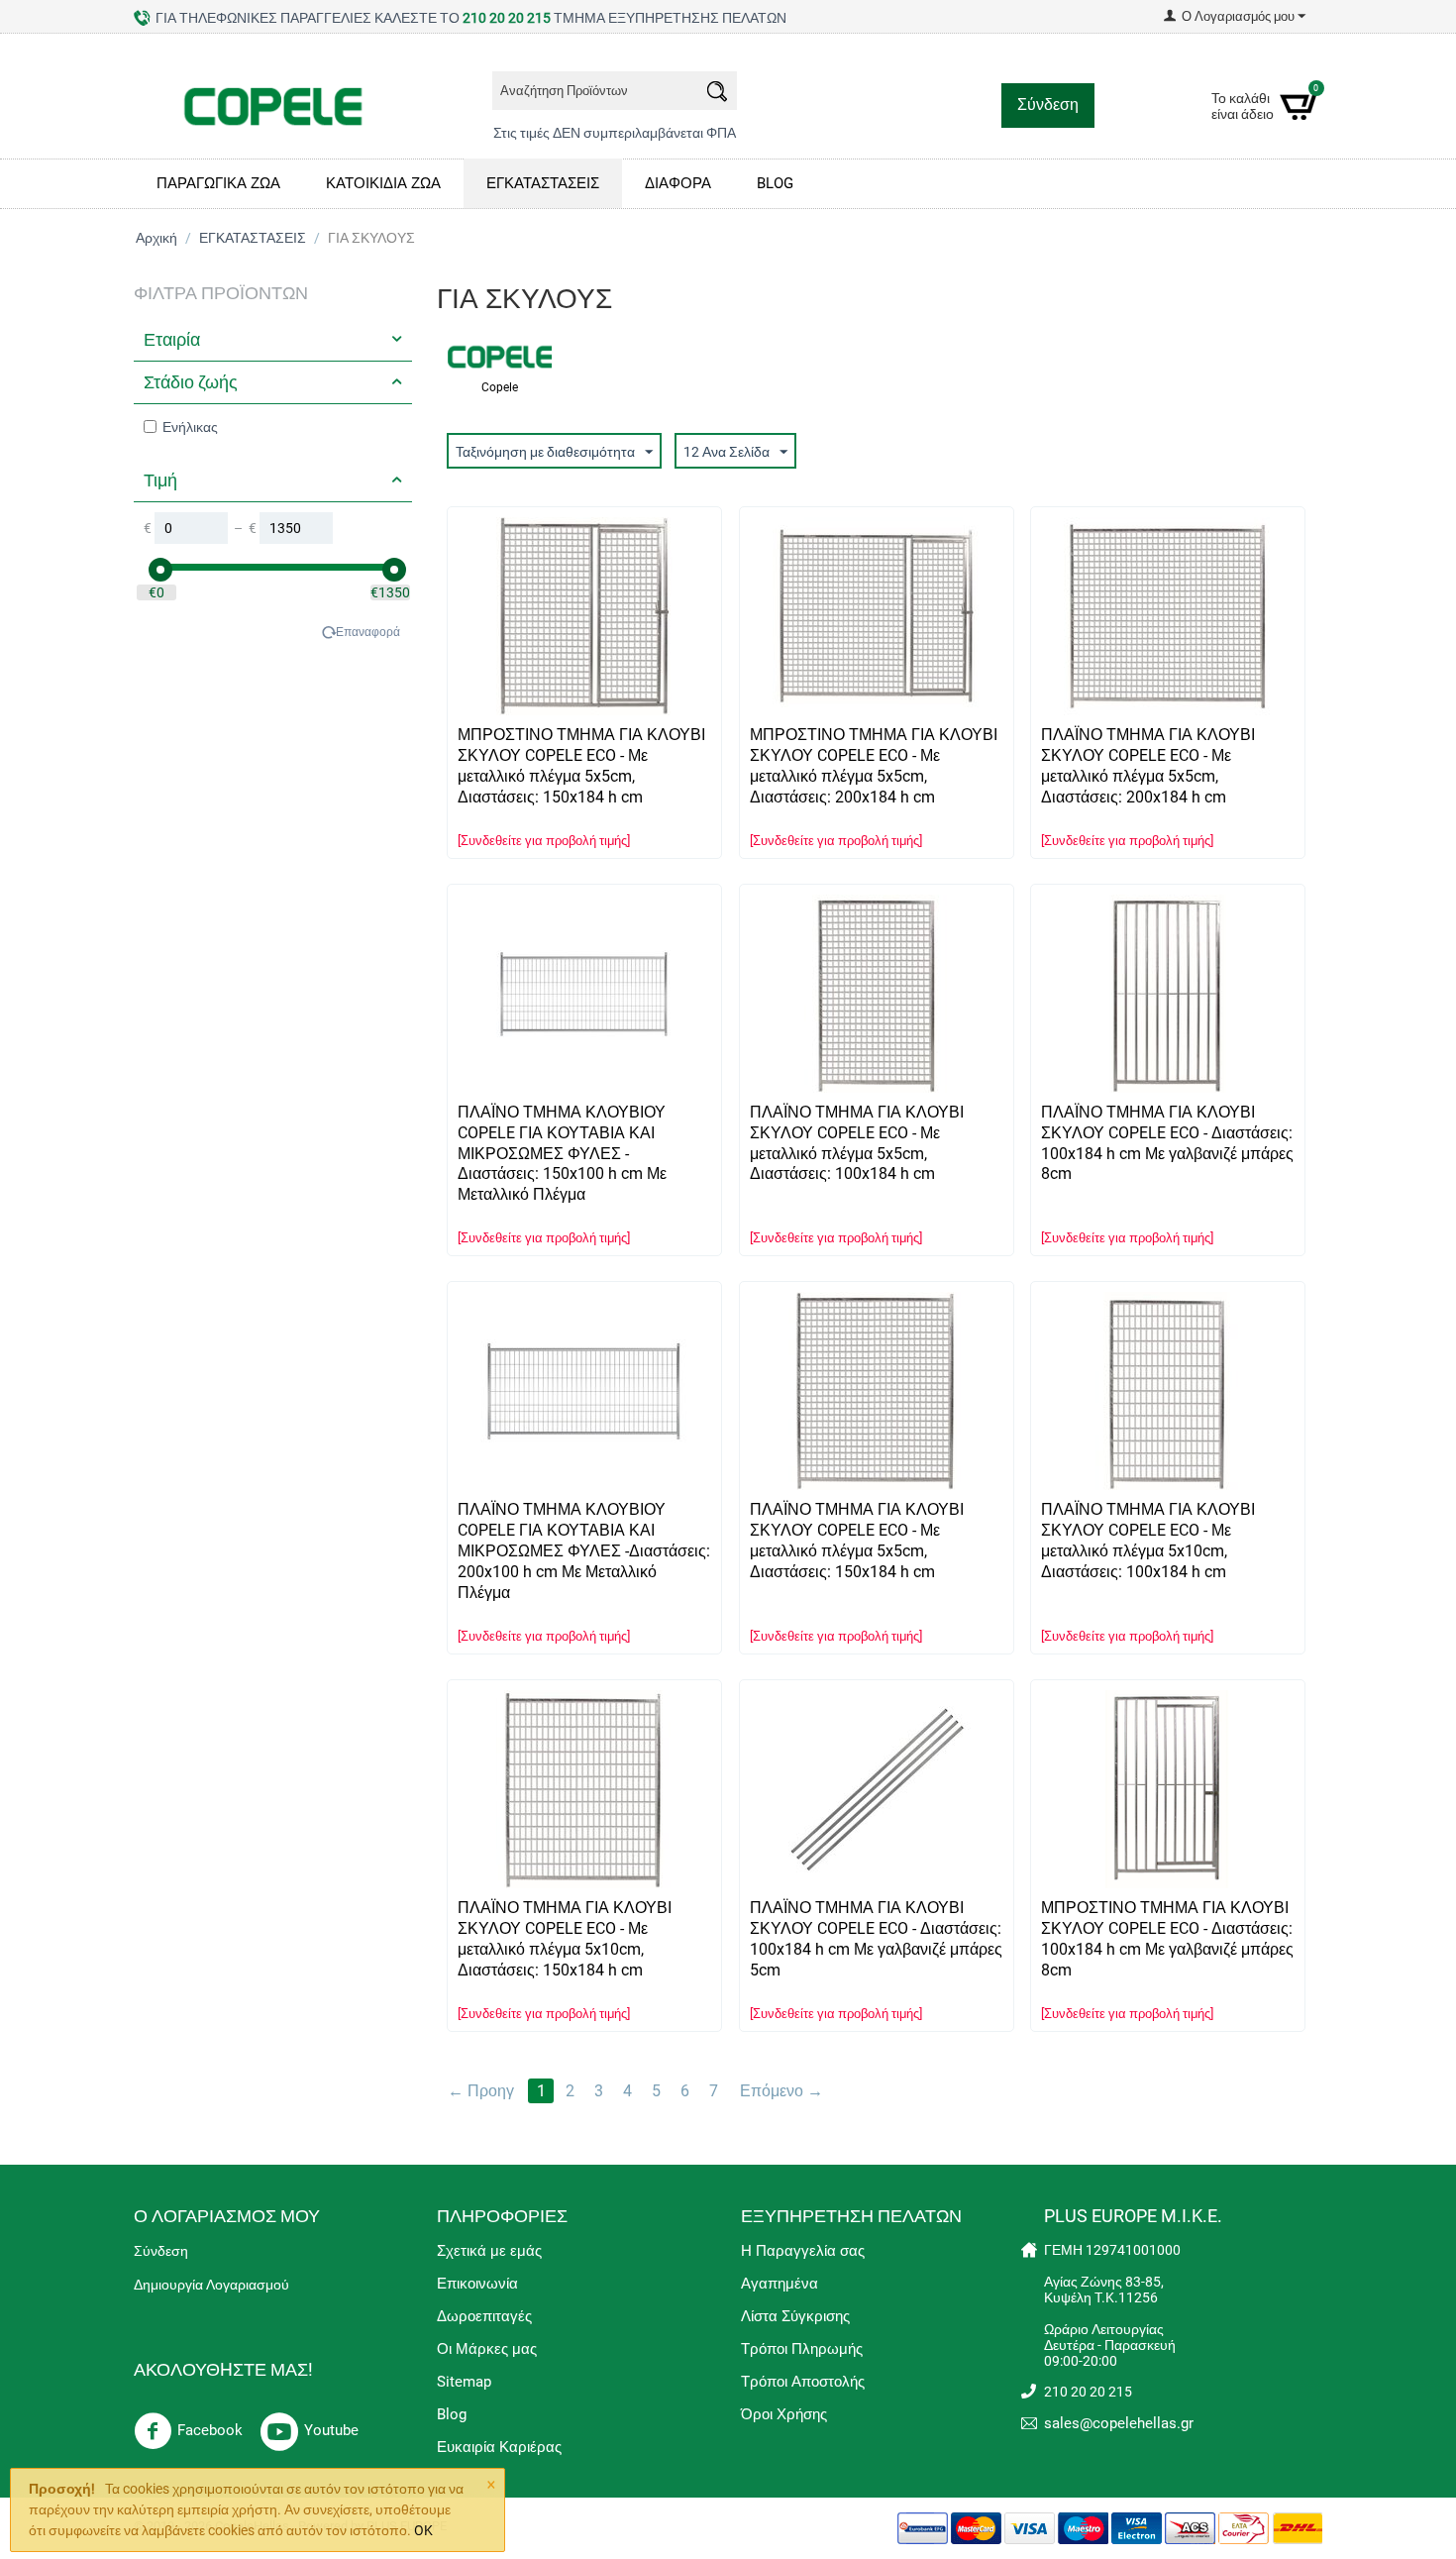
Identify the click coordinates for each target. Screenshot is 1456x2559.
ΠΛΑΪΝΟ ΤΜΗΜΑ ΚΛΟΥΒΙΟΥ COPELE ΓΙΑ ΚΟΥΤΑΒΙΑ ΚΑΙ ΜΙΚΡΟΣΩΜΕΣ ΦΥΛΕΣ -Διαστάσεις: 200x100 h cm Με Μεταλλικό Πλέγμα (584, 1551)
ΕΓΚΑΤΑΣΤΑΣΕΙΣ (543, 183)
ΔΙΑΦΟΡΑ (678, 183)
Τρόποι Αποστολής (803, 2382)
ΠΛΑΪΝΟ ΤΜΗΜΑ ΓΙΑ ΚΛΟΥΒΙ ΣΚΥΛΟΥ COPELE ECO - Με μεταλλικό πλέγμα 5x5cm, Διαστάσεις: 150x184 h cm (857, 1541)
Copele (500, 387)
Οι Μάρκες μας (487, 2349)
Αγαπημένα (780, 2284)
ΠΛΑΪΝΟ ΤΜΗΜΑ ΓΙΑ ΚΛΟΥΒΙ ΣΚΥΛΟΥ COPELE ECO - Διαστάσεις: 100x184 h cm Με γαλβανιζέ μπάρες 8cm (1167, 1143)
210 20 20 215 (507, 18)
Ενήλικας (190, 427)
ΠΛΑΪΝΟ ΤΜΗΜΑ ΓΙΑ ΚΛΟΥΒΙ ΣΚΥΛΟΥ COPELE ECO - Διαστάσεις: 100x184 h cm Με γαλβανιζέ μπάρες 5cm (876, 1939)
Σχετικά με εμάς (489, 2251)
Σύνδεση (1048, 105)
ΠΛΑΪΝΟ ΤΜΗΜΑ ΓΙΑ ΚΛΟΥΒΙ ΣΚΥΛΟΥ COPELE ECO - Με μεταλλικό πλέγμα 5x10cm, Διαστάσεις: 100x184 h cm (1148, 1541)
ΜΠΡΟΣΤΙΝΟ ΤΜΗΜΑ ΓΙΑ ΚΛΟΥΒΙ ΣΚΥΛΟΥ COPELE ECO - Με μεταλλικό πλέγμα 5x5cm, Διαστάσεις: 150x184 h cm (581, 766)
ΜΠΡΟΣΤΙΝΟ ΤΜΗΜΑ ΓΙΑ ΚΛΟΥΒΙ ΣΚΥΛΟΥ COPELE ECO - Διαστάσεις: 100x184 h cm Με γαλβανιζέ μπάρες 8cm (1167, 1939)
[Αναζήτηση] (717, 94)
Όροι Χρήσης (784, 2414)
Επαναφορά (368, 632)
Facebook (210, 2430)
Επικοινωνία (477, 2284)
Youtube (331, 2430)
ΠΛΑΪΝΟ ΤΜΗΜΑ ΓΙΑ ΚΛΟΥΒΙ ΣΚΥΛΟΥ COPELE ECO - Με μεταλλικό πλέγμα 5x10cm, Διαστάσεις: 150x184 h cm (565, 1939)
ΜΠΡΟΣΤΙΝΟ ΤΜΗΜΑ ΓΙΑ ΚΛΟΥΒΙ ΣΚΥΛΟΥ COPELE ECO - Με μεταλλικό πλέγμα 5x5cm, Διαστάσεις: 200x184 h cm (874, 766)
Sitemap (464, 2382)
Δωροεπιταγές (484, 2316)
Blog (452, 2414)
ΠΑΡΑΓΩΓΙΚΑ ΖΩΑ (218, 183)
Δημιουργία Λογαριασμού (211, 2285)
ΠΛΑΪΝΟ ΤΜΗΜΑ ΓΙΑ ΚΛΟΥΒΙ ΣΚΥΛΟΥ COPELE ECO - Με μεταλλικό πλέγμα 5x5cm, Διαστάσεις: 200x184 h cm (1148, 766)
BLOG (775, 183)
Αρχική (156, 238)
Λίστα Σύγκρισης (795, 2316)
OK (423, 2530)
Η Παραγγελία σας (803, 2251)
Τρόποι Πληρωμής (802, 2349)
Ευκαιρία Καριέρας (499, 2447)
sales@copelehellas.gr (1119, 2423)
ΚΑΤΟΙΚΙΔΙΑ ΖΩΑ (383, 183)
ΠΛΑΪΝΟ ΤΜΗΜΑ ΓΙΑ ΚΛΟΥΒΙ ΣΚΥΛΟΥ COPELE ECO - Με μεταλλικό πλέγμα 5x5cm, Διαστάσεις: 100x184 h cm (857, 1143)
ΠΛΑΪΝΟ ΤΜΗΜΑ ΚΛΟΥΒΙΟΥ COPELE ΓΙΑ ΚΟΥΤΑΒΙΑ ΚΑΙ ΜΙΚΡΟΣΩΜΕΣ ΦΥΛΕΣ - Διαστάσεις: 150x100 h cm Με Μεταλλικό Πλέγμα (562, 1154)
